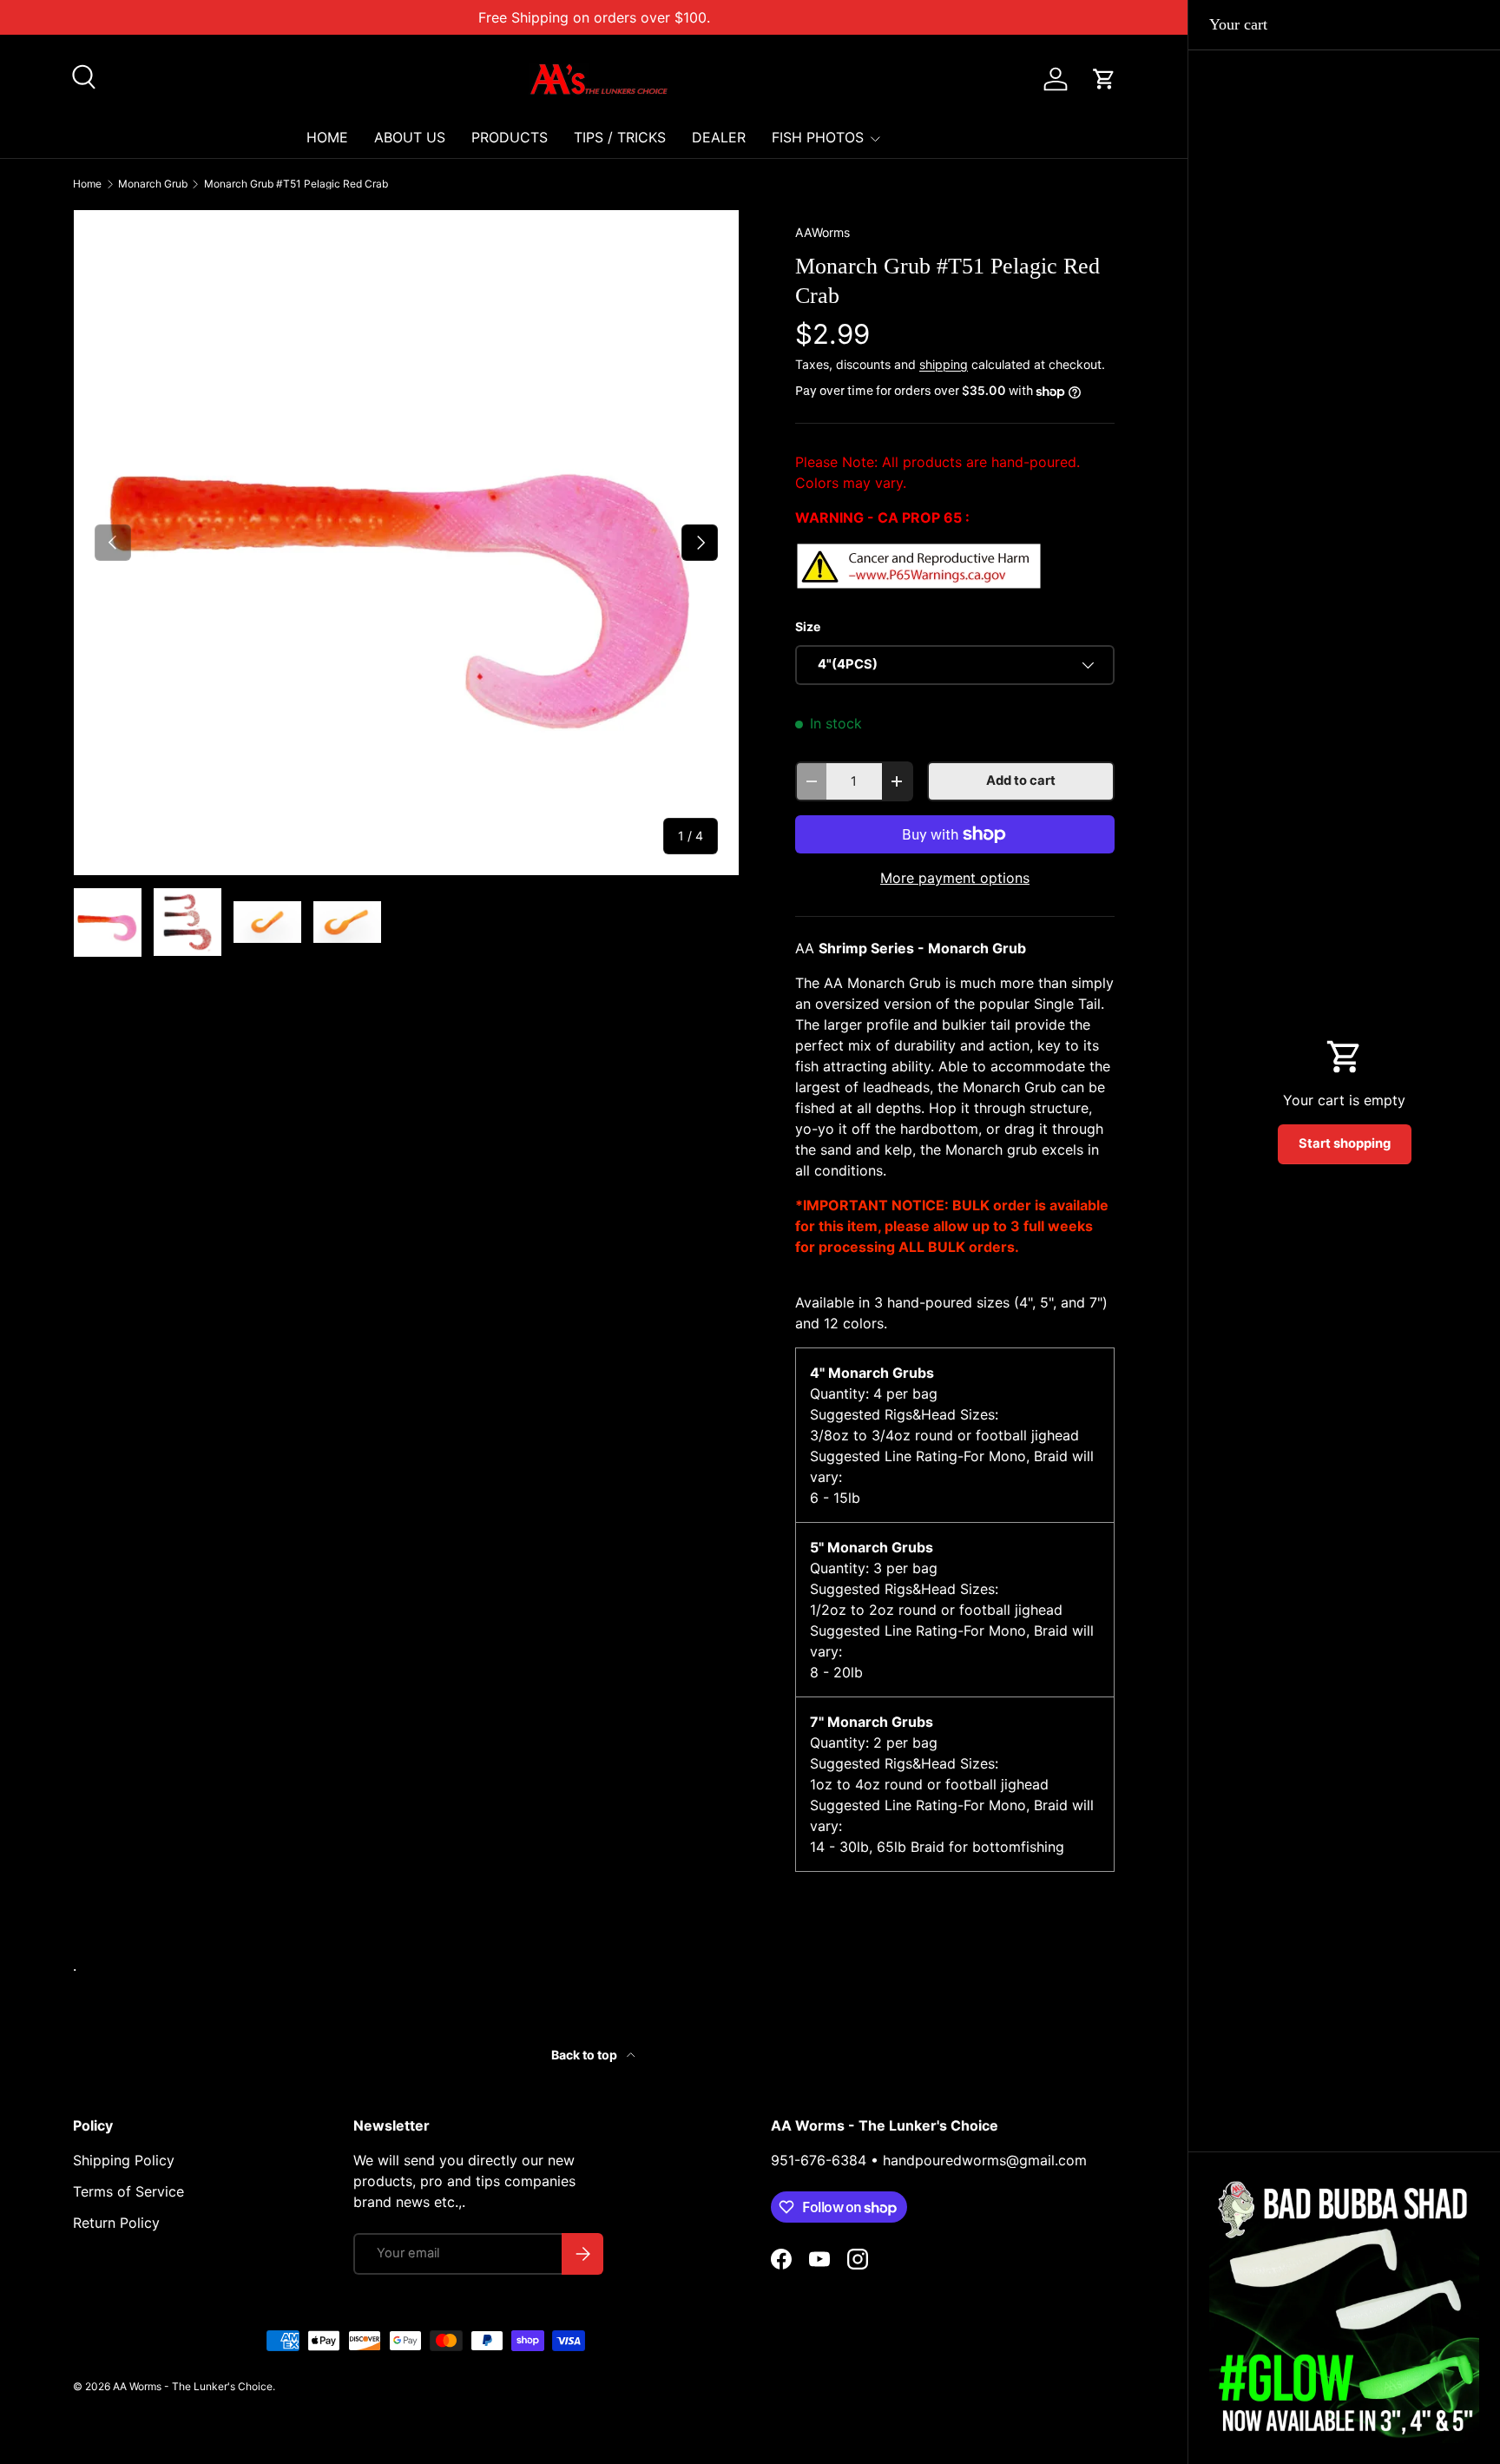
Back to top (586, 2055)
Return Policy (116, 2223)
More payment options (955, 878)
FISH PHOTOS (818, 137)
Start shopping (1345, 1143)
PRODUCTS (510, 137)
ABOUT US (410, 137)
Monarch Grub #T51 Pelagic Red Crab (296, 184)
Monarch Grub (153, 184)
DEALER (719, 137)
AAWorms (822, 232)
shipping (944, 364)
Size (808, 626)
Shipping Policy (124, 2160)
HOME (327, 137)
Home (87, 184)
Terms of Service (128, 2191)
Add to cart (1021, 781)
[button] (1104, 79)
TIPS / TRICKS (620, 137)
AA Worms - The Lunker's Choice (193, 2386)
